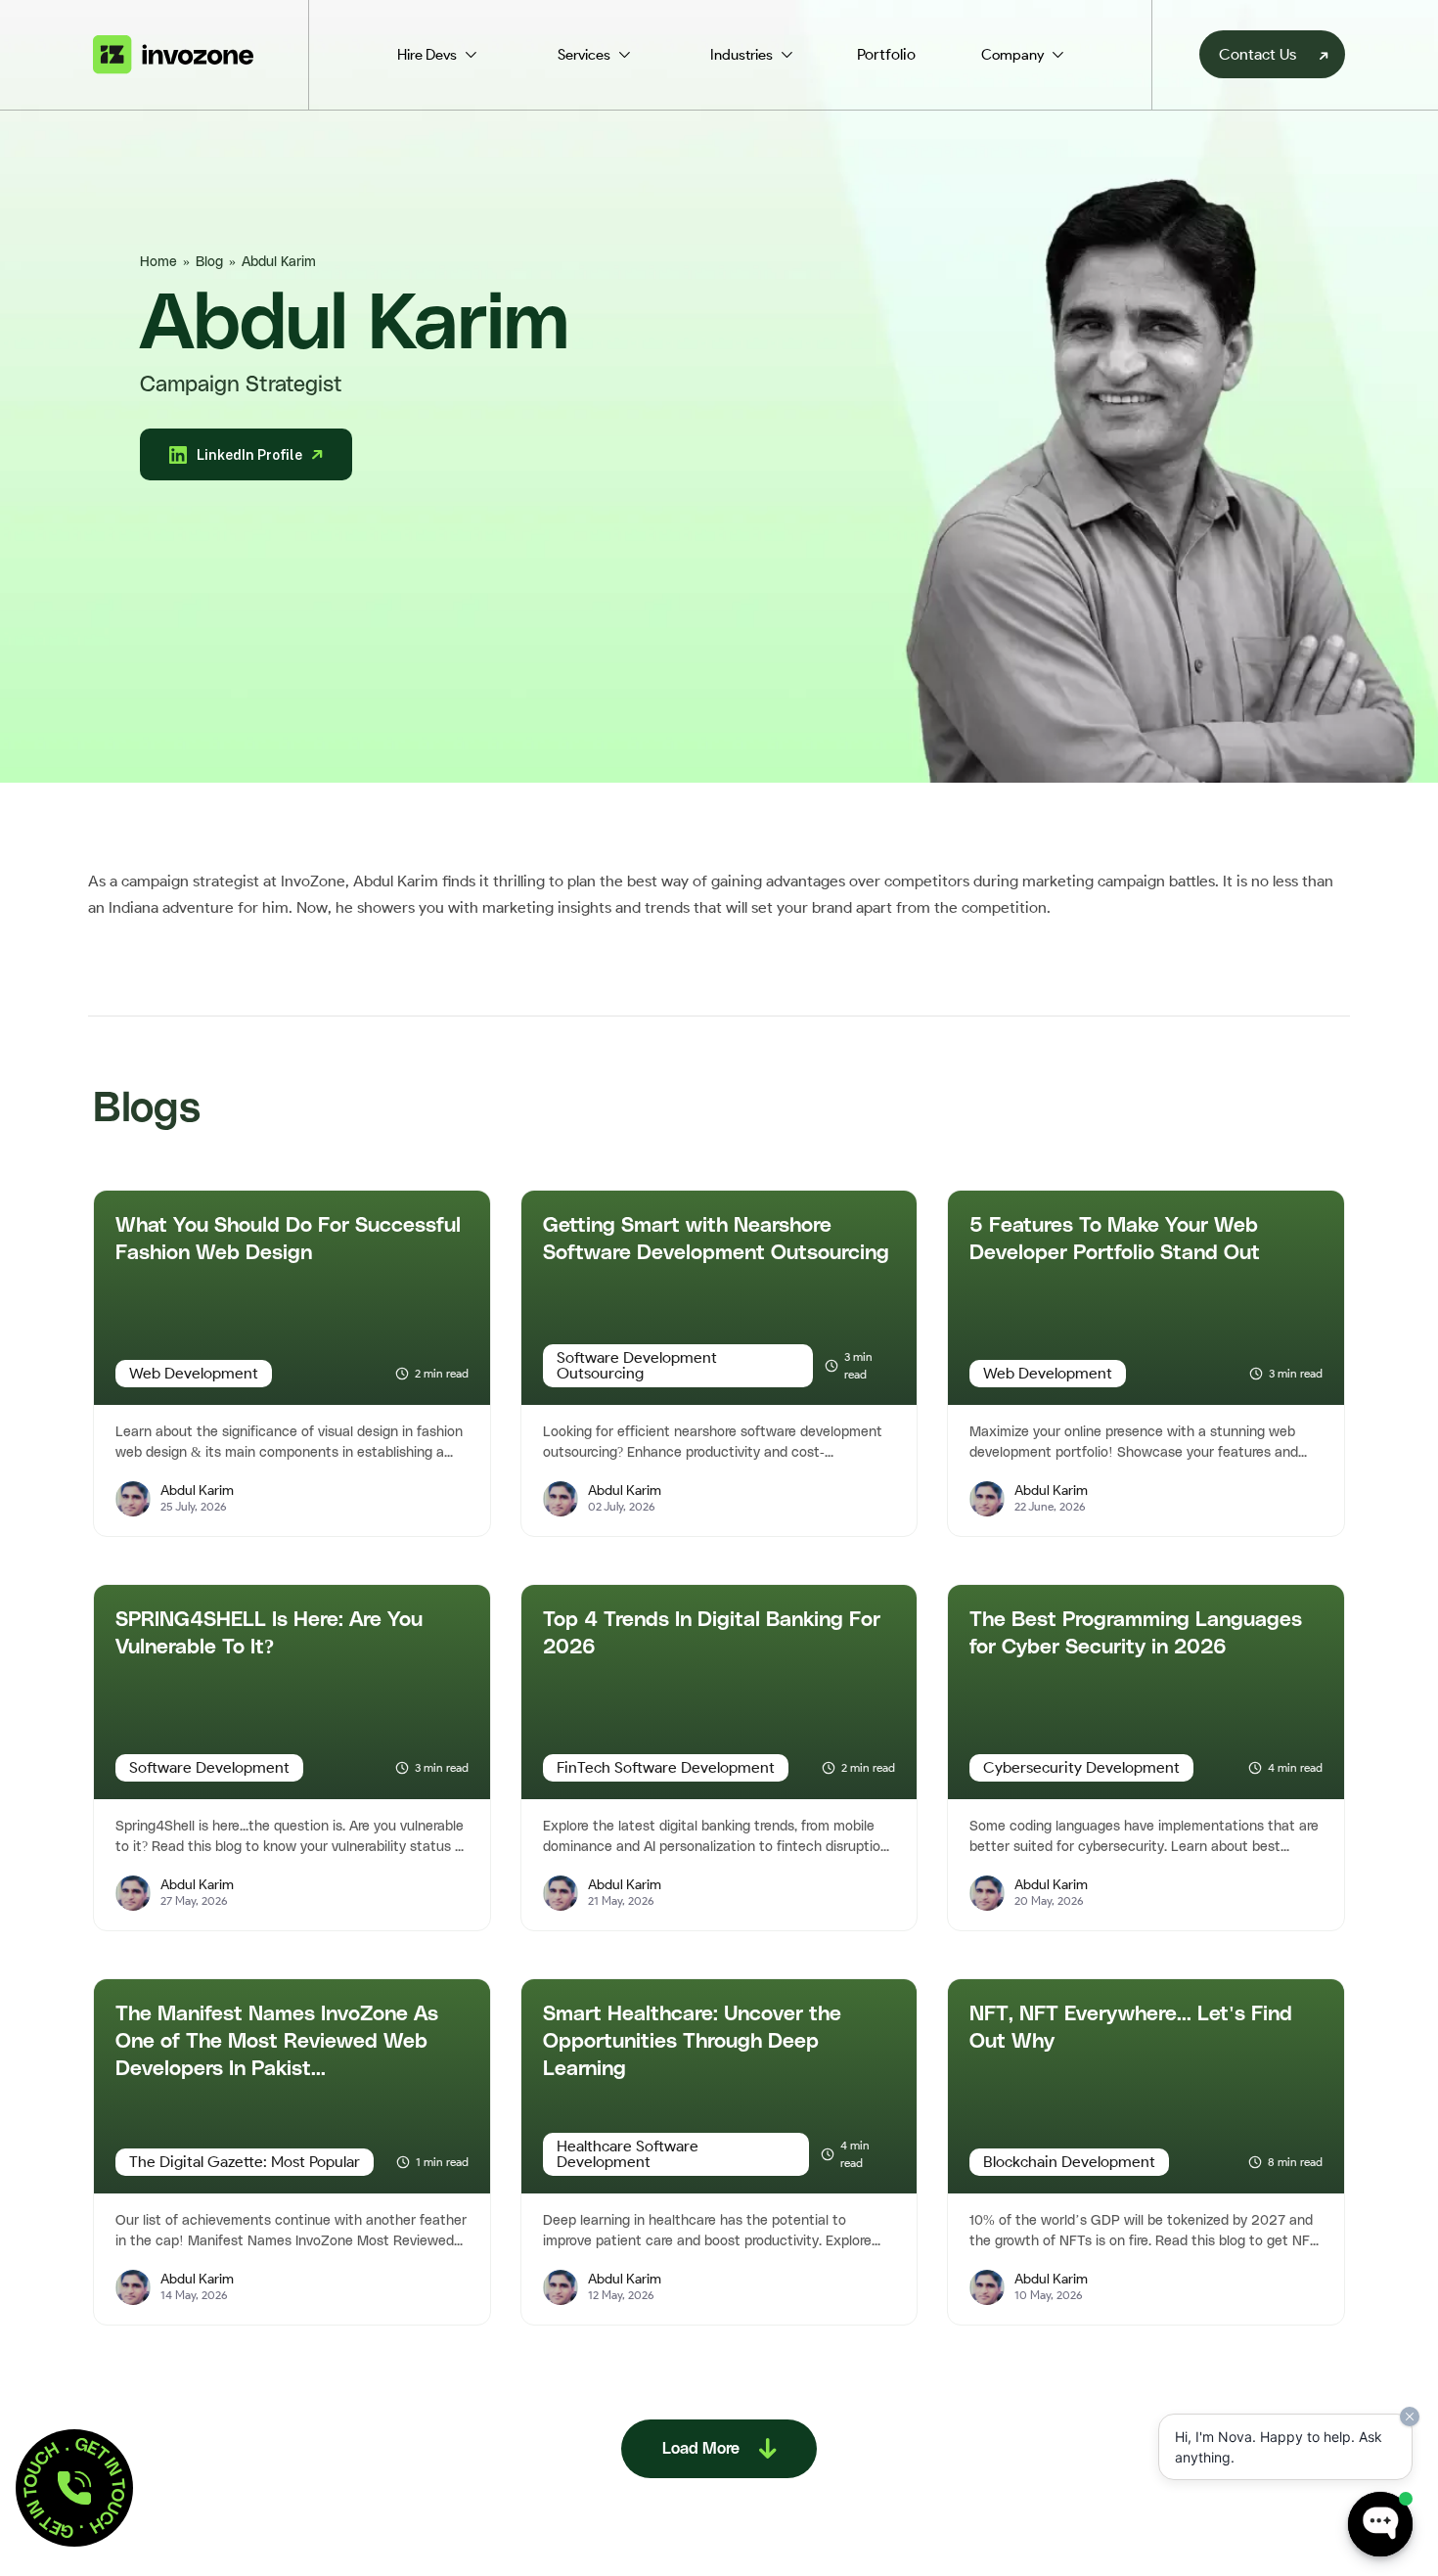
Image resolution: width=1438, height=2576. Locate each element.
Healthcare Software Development (628, 2154)
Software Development (209, 1767)
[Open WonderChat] (1380, 2524)
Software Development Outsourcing (637, 1365)
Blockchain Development (1069, 2162)
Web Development (194, 1373)
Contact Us (1258, 54)
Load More (701, 2449)
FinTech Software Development (666, 1767)
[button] (74, 2488)
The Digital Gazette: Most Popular (245, 2162)
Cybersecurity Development (1081, 1767)
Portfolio (886, 54)
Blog (209, 262)
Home (158, 262)
